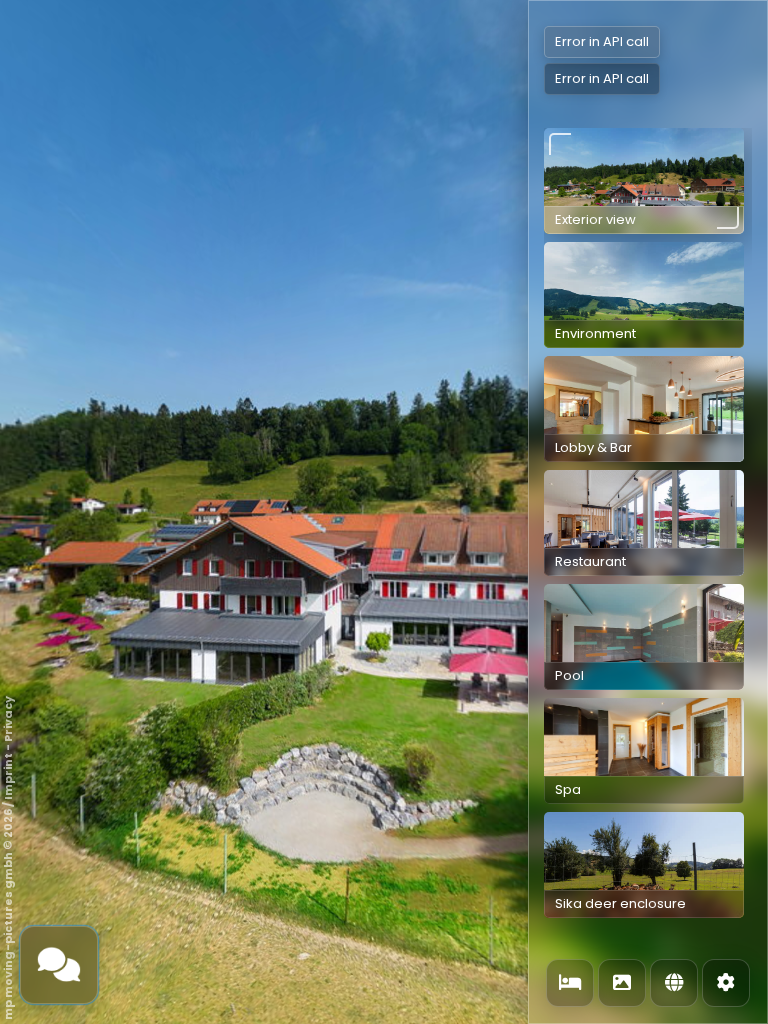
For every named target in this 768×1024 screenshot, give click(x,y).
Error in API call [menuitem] (602, 41)
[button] (644, 181)
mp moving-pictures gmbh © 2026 (8, 914)
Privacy (8, 719)
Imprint (8, 776)
